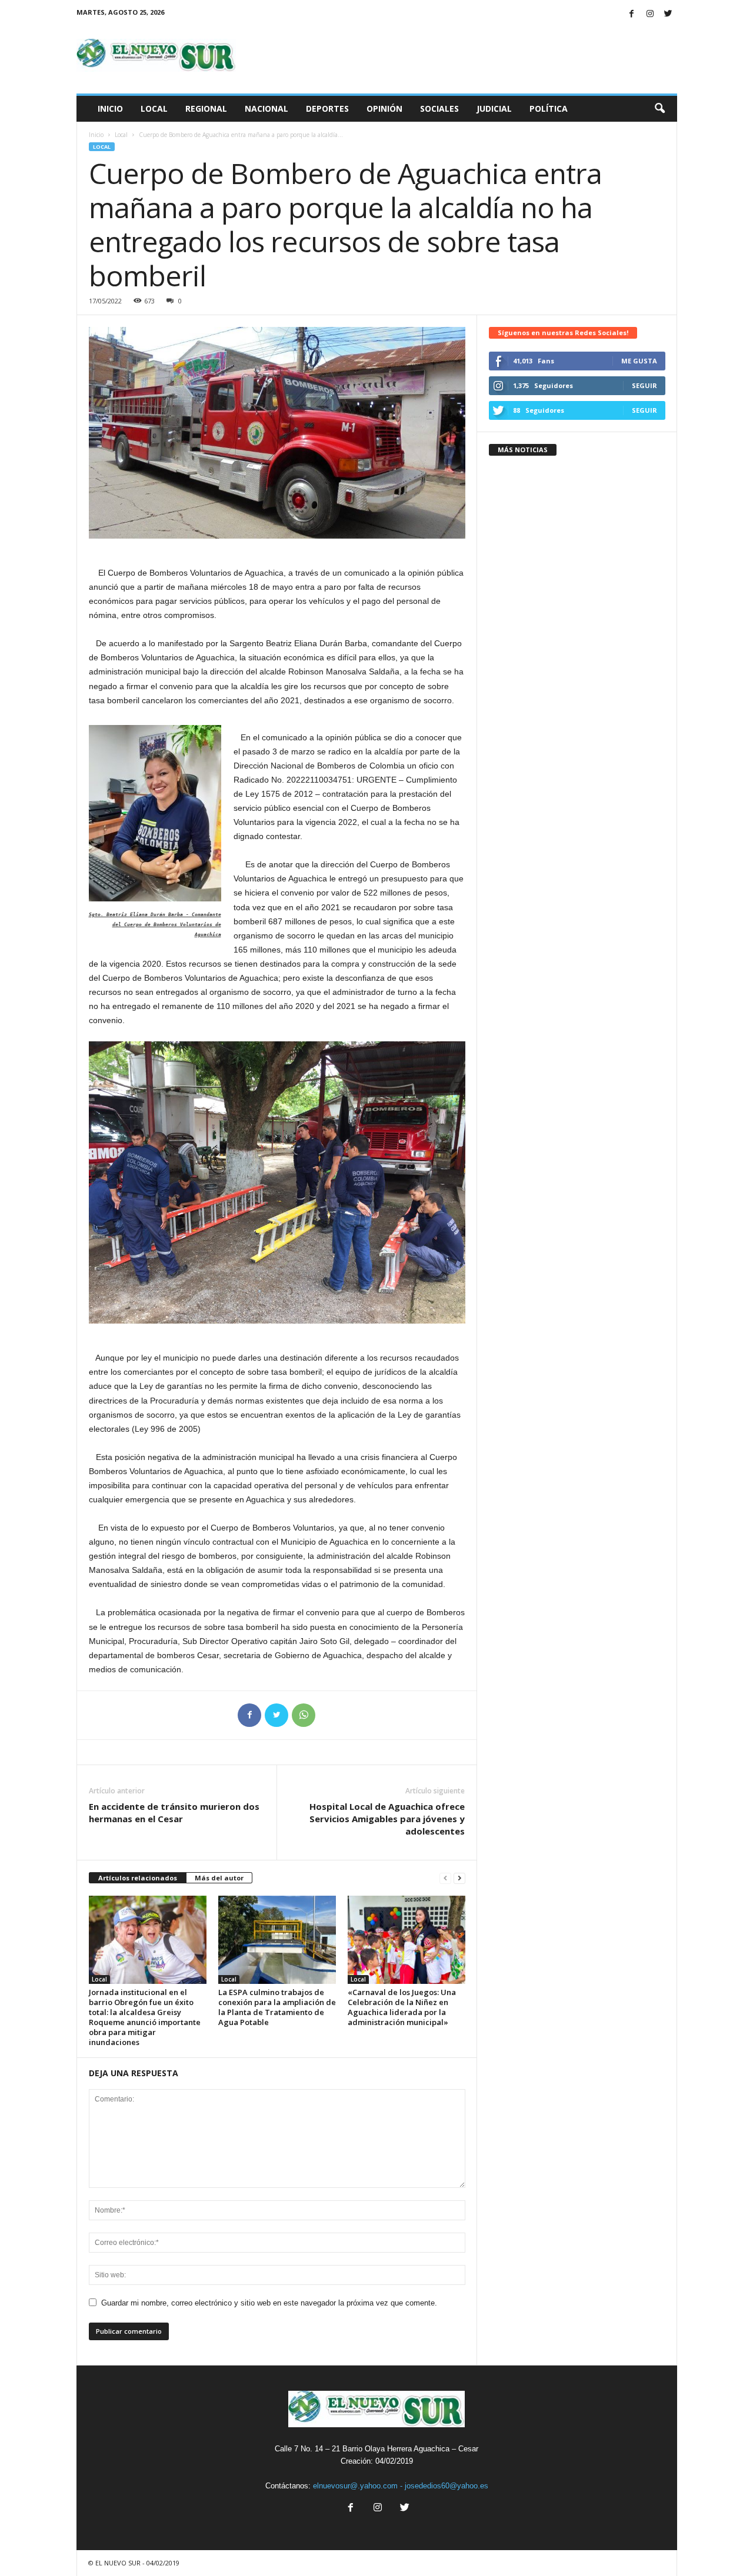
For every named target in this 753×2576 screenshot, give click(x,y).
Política (549, 108)
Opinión (384, 108)
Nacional (266, 108)
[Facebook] (632, 14)
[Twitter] (668, 14)
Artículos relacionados (138, 1878)
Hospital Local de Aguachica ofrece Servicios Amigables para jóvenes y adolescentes (387, 1819)
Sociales (439, 108)
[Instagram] (650, 14)
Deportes (327, 108)
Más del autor (219, 1878)
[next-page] (459, 1878)
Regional (206, 108)
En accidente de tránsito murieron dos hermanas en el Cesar (174, 1812)
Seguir (644, 385)
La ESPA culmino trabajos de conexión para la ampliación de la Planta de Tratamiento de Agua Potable (277, 2007)
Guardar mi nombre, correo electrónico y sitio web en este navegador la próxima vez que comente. (269, 2303)
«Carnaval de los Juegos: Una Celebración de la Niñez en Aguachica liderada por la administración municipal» (402, 2007)
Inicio (110, 108)
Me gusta (639, 361)
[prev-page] (445, 1878)
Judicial (494, 108)
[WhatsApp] (304, 1715)
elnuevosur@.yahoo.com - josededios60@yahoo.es (401, 2486)
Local (154, 108)
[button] (659, 109)
